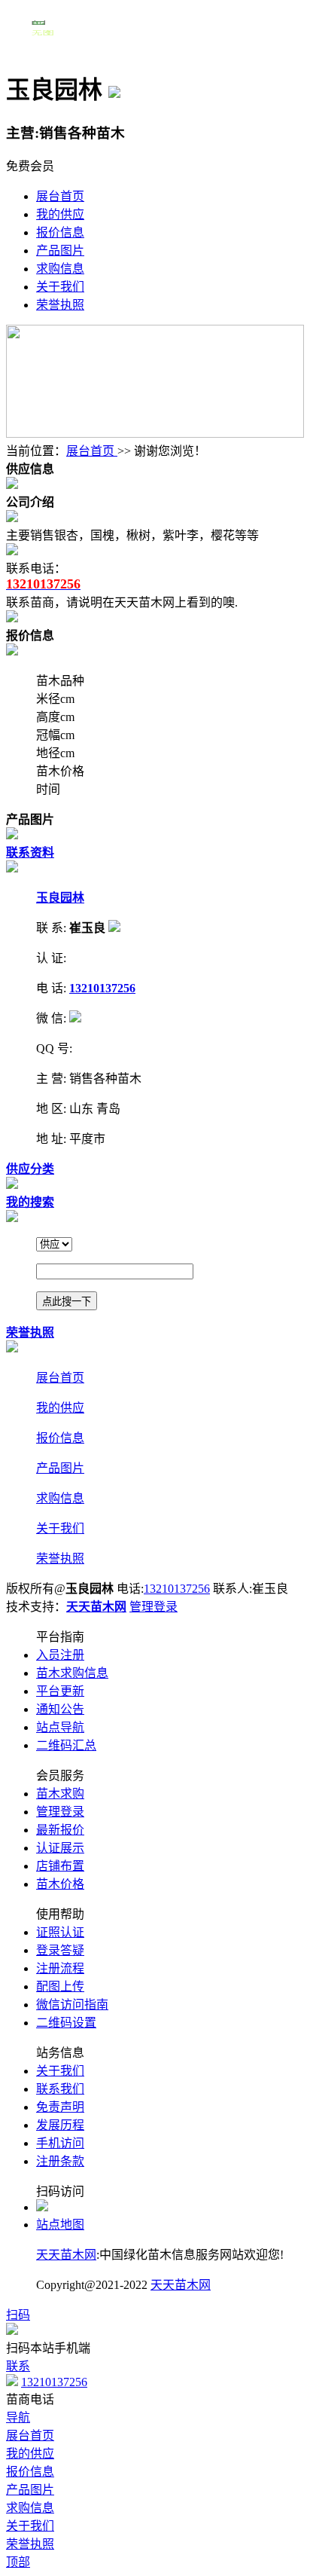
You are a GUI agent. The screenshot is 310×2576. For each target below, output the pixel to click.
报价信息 (60, 232)
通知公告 (60, 1709)
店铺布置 (60, 1866)
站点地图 (60, 2225)
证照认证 (60, 1932)
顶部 (18, 2562)
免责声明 (60, 2107)
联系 (18, 2366)
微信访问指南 (72, 2005)
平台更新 (60, 1691)
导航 (18, 2417)
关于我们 (60, 287)
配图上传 (60, 1986)
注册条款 (60, 2161)
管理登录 (153, 1607)
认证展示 (60, 1848)
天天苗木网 (66, 2255)
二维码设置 (66, 2023)
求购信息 (60, 269)
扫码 (18, 2315)
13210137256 (177, 1589)
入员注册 (60, 1655)
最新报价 (60, 1830)
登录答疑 (60, 1950)
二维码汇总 (66, 1745)
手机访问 (60, 2143)
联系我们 (60, 2089)
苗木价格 (60, 1884)
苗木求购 (60, 1794)
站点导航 (60, 1727)
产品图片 (60, 251)
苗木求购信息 (72, 1673)
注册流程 (60, 1968)
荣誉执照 (60, 305)
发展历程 (60, 2125)
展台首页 (60, 196)
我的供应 (60, 214)
